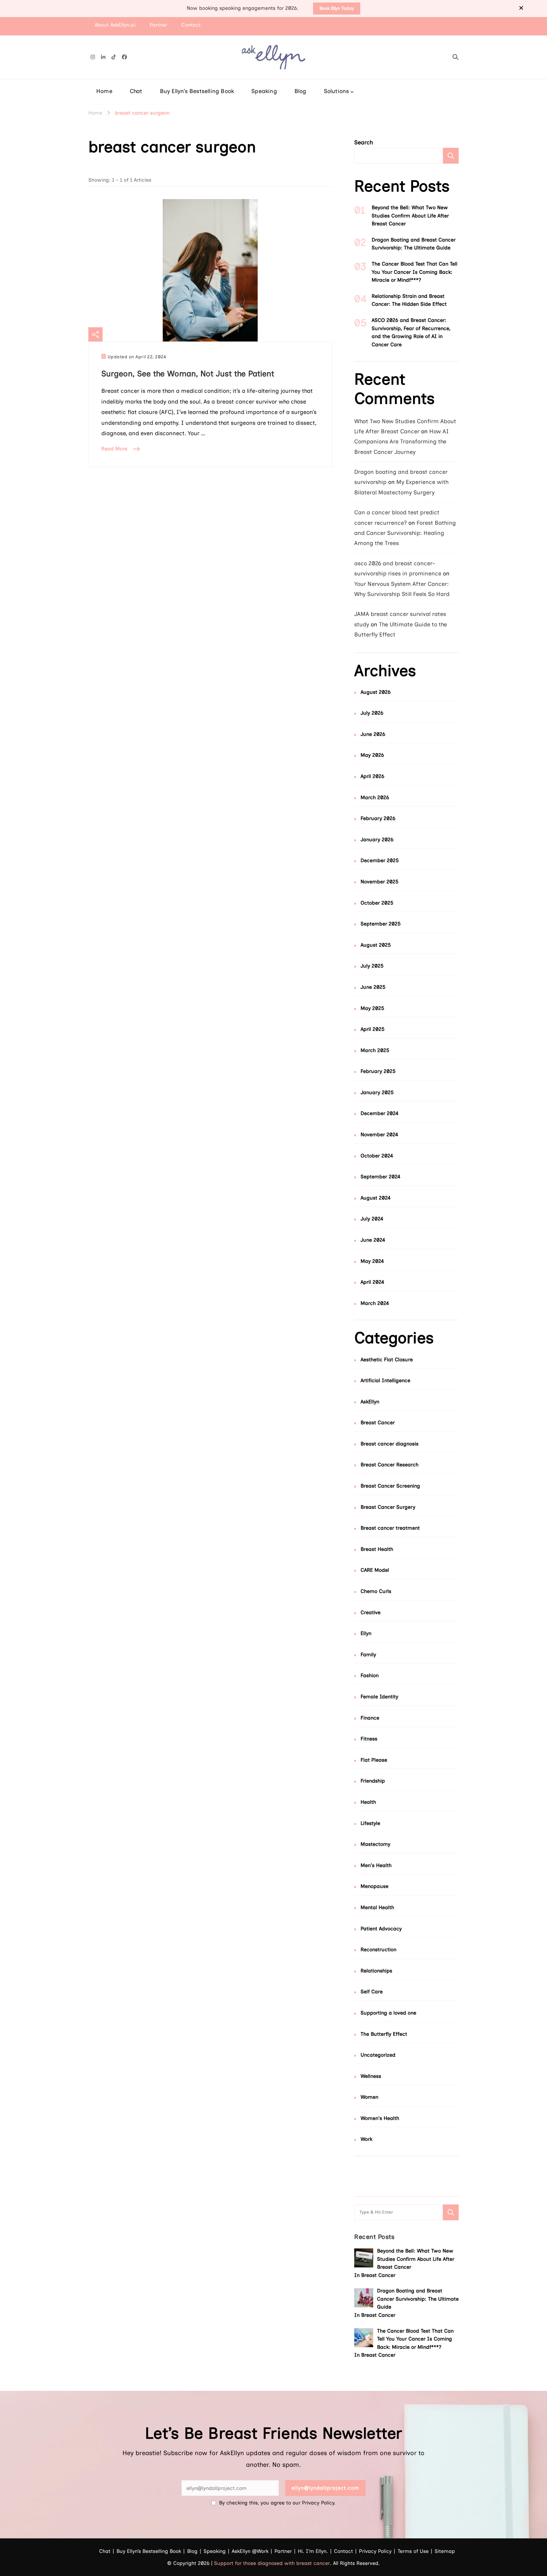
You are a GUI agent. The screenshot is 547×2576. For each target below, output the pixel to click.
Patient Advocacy (381, 1929)
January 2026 (377, 840)
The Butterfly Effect (384, 2034)
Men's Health (376, 1865)
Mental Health (377, 1907)
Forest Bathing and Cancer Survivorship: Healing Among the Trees (405, 533)
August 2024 (376, 1198)
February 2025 (378, 1071)
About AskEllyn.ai (115, 25)
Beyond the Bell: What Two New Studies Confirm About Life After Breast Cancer (410, 216)
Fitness (369, 1739)
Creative (371, 1612)
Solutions (336, 91)
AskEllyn (370, 1402)
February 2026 (378, 818)
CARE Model (375, 1570)
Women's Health (380, 2118)
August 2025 (376, 945)
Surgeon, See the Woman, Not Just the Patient (188, 373)
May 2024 (372, 1261)
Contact (191, 25)
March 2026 (375, 797)
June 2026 (373, 734)
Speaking (264, 91)
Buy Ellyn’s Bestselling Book (197, 91)
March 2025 (375, 1050)
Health (368, 1802)
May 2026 (372, 755)
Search (364, 142)
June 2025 (373, 987)
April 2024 (372, 1282)
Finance (370, 1718)
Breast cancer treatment (390, 1528)
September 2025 (381, 924)
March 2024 (375, 1303)
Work (366, 2139)
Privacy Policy (375, 2551)
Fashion (370, 1675)
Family (368, 1655)
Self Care (372, 1992)
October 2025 (377, 903)
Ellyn (366, 1633)
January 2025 (377, 1092)
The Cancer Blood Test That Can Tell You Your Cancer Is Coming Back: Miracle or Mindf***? (415, 272)
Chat (136, 91)
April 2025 (373, 1029)
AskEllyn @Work (250, 2551)
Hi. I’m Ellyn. (313, 2551)
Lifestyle (370, 1823)
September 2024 (380, 1177)
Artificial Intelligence (385, 1380)
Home (104, 91)
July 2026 (372, 713)
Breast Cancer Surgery (388, 1507)
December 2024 (380, 1113)
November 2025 (380, 882)
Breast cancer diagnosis (390, 1444)
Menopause (374, 1886)
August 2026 (376, 692)
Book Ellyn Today (337, 8)
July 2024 (372, 1219)
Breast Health (377, 1549)
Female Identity (379, 1697)
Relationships (376, 1971)
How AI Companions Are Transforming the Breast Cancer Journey (402, 442)
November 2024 (379, 1134)
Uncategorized (378, 2055)
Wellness (371, 2076)
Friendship (373, 1781)
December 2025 (380, 860)
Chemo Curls (376, 1591)
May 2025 (372, 1008)
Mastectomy (375, 1844)
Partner (159, 25)
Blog (300, 91)
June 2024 (373, 1240)
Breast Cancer (378, 1423)
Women (369, 2097)
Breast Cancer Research (390, 1465)
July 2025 (372, 966)
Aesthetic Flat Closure (387, 1360)
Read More (114, 449)
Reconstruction (378, 1949)
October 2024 (377, 1156)
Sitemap (445, 2551)
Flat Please (374, 1760)
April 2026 (372, 776)
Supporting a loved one (388, 2013)
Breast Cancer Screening (390, 1486)
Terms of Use (413, 2551)
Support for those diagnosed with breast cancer (272, 2563)
